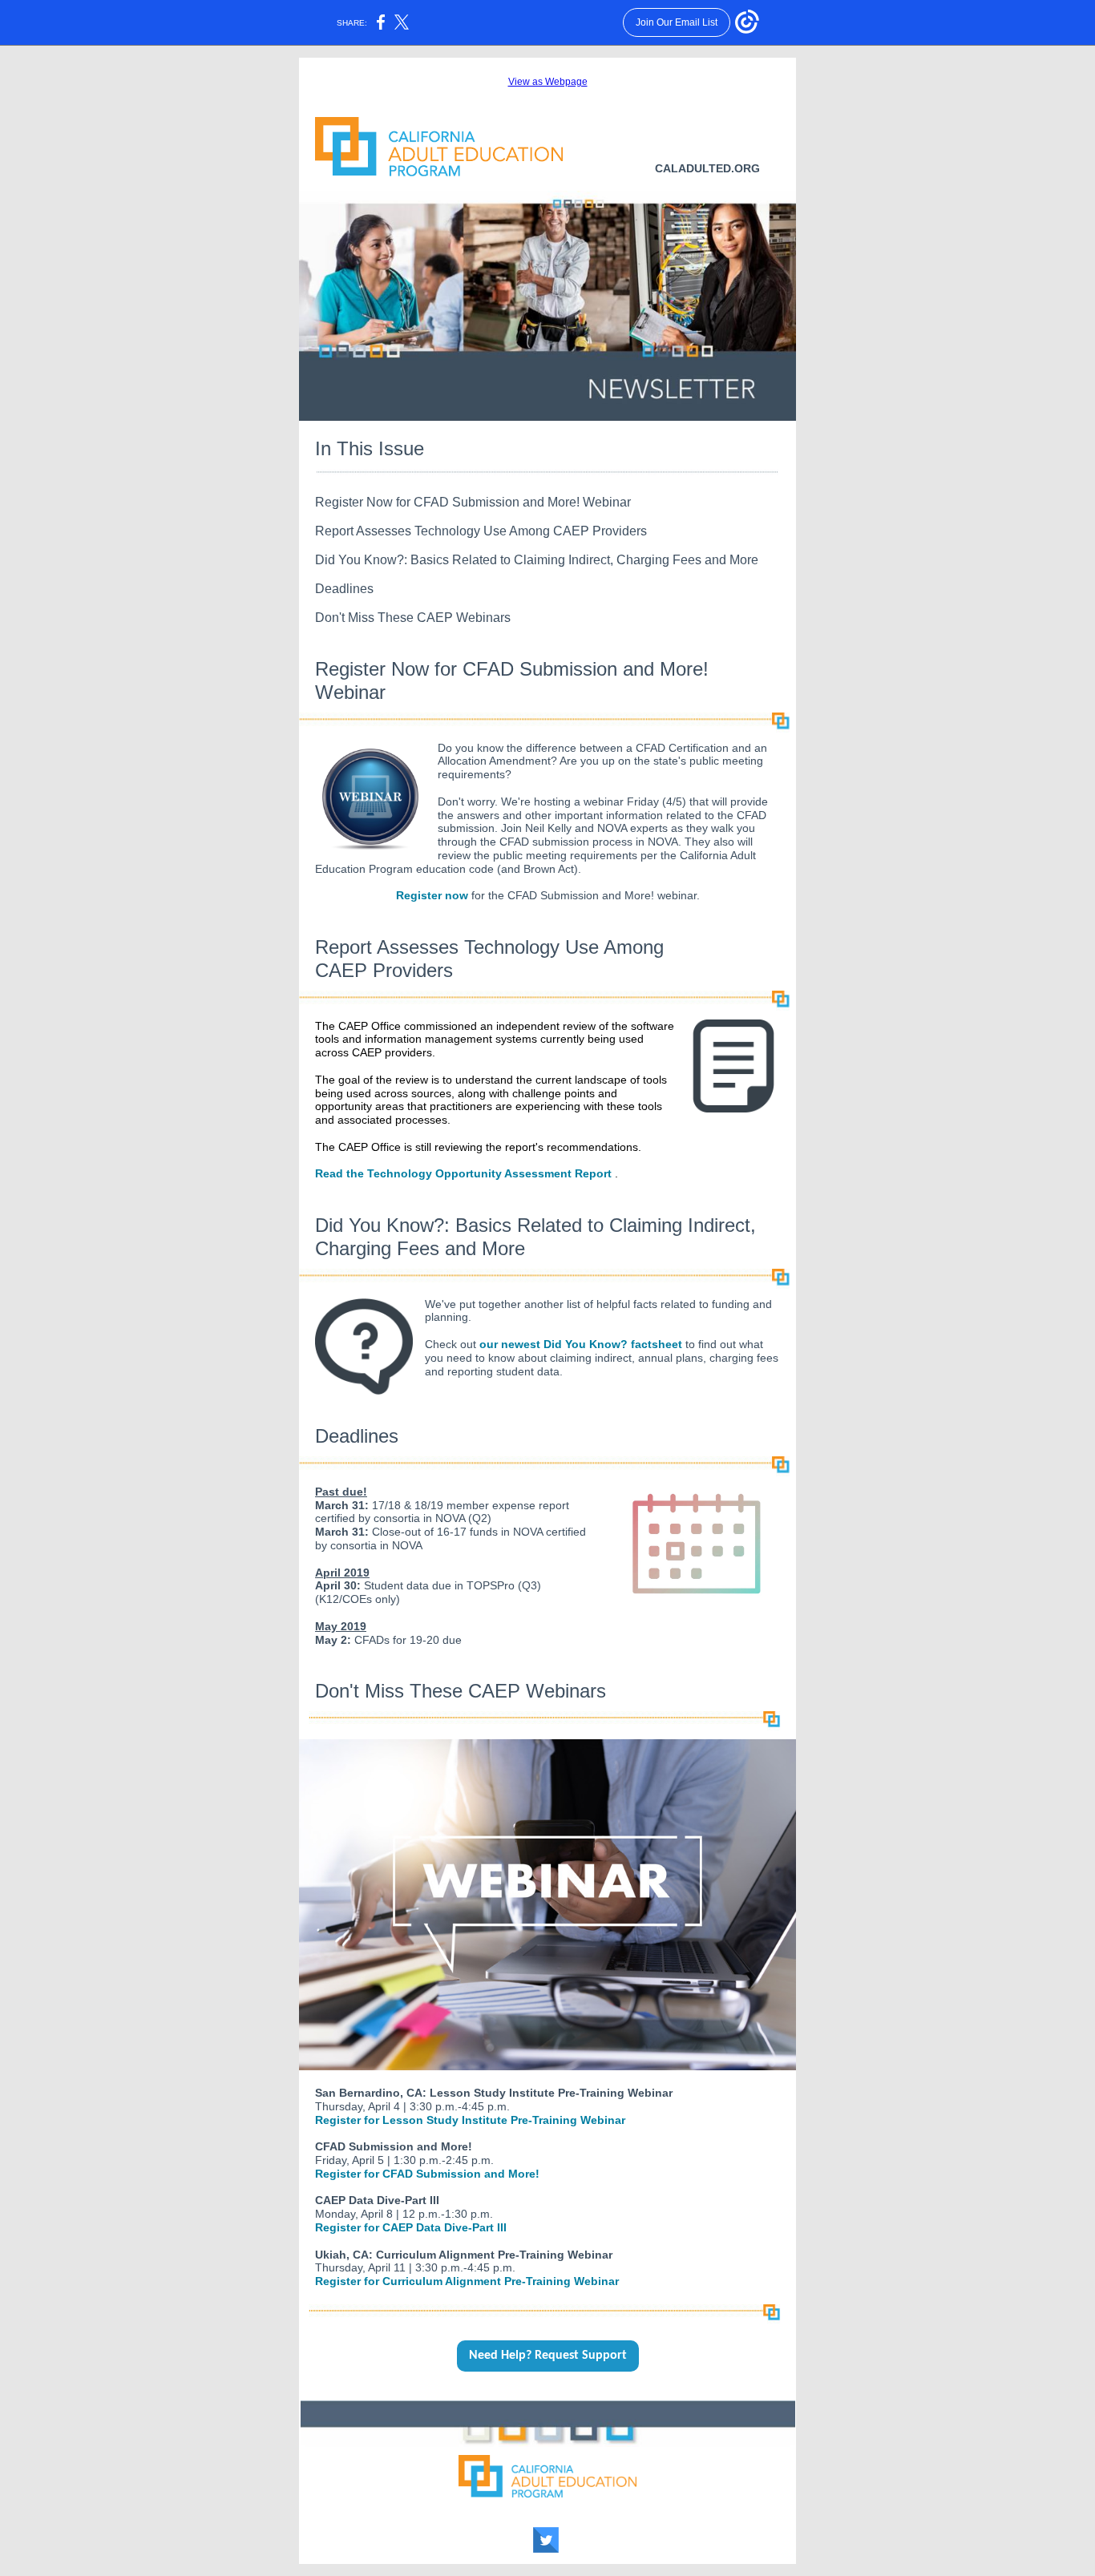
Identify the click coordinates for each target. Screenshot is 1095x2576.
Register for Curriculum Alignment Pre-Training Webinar (467, 2281)
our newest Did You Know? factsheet (581, 1344)
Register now (432, 895)
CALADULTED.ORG (707, 168)
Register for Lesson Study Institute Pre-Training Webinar (470, 2120)
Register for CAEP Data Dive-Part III (411, 2227)
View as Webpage (548, 82)
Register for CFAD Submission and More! (427, 2174)
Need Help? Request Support (548, 2356)
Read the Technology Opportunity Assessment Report (463, 1173)
